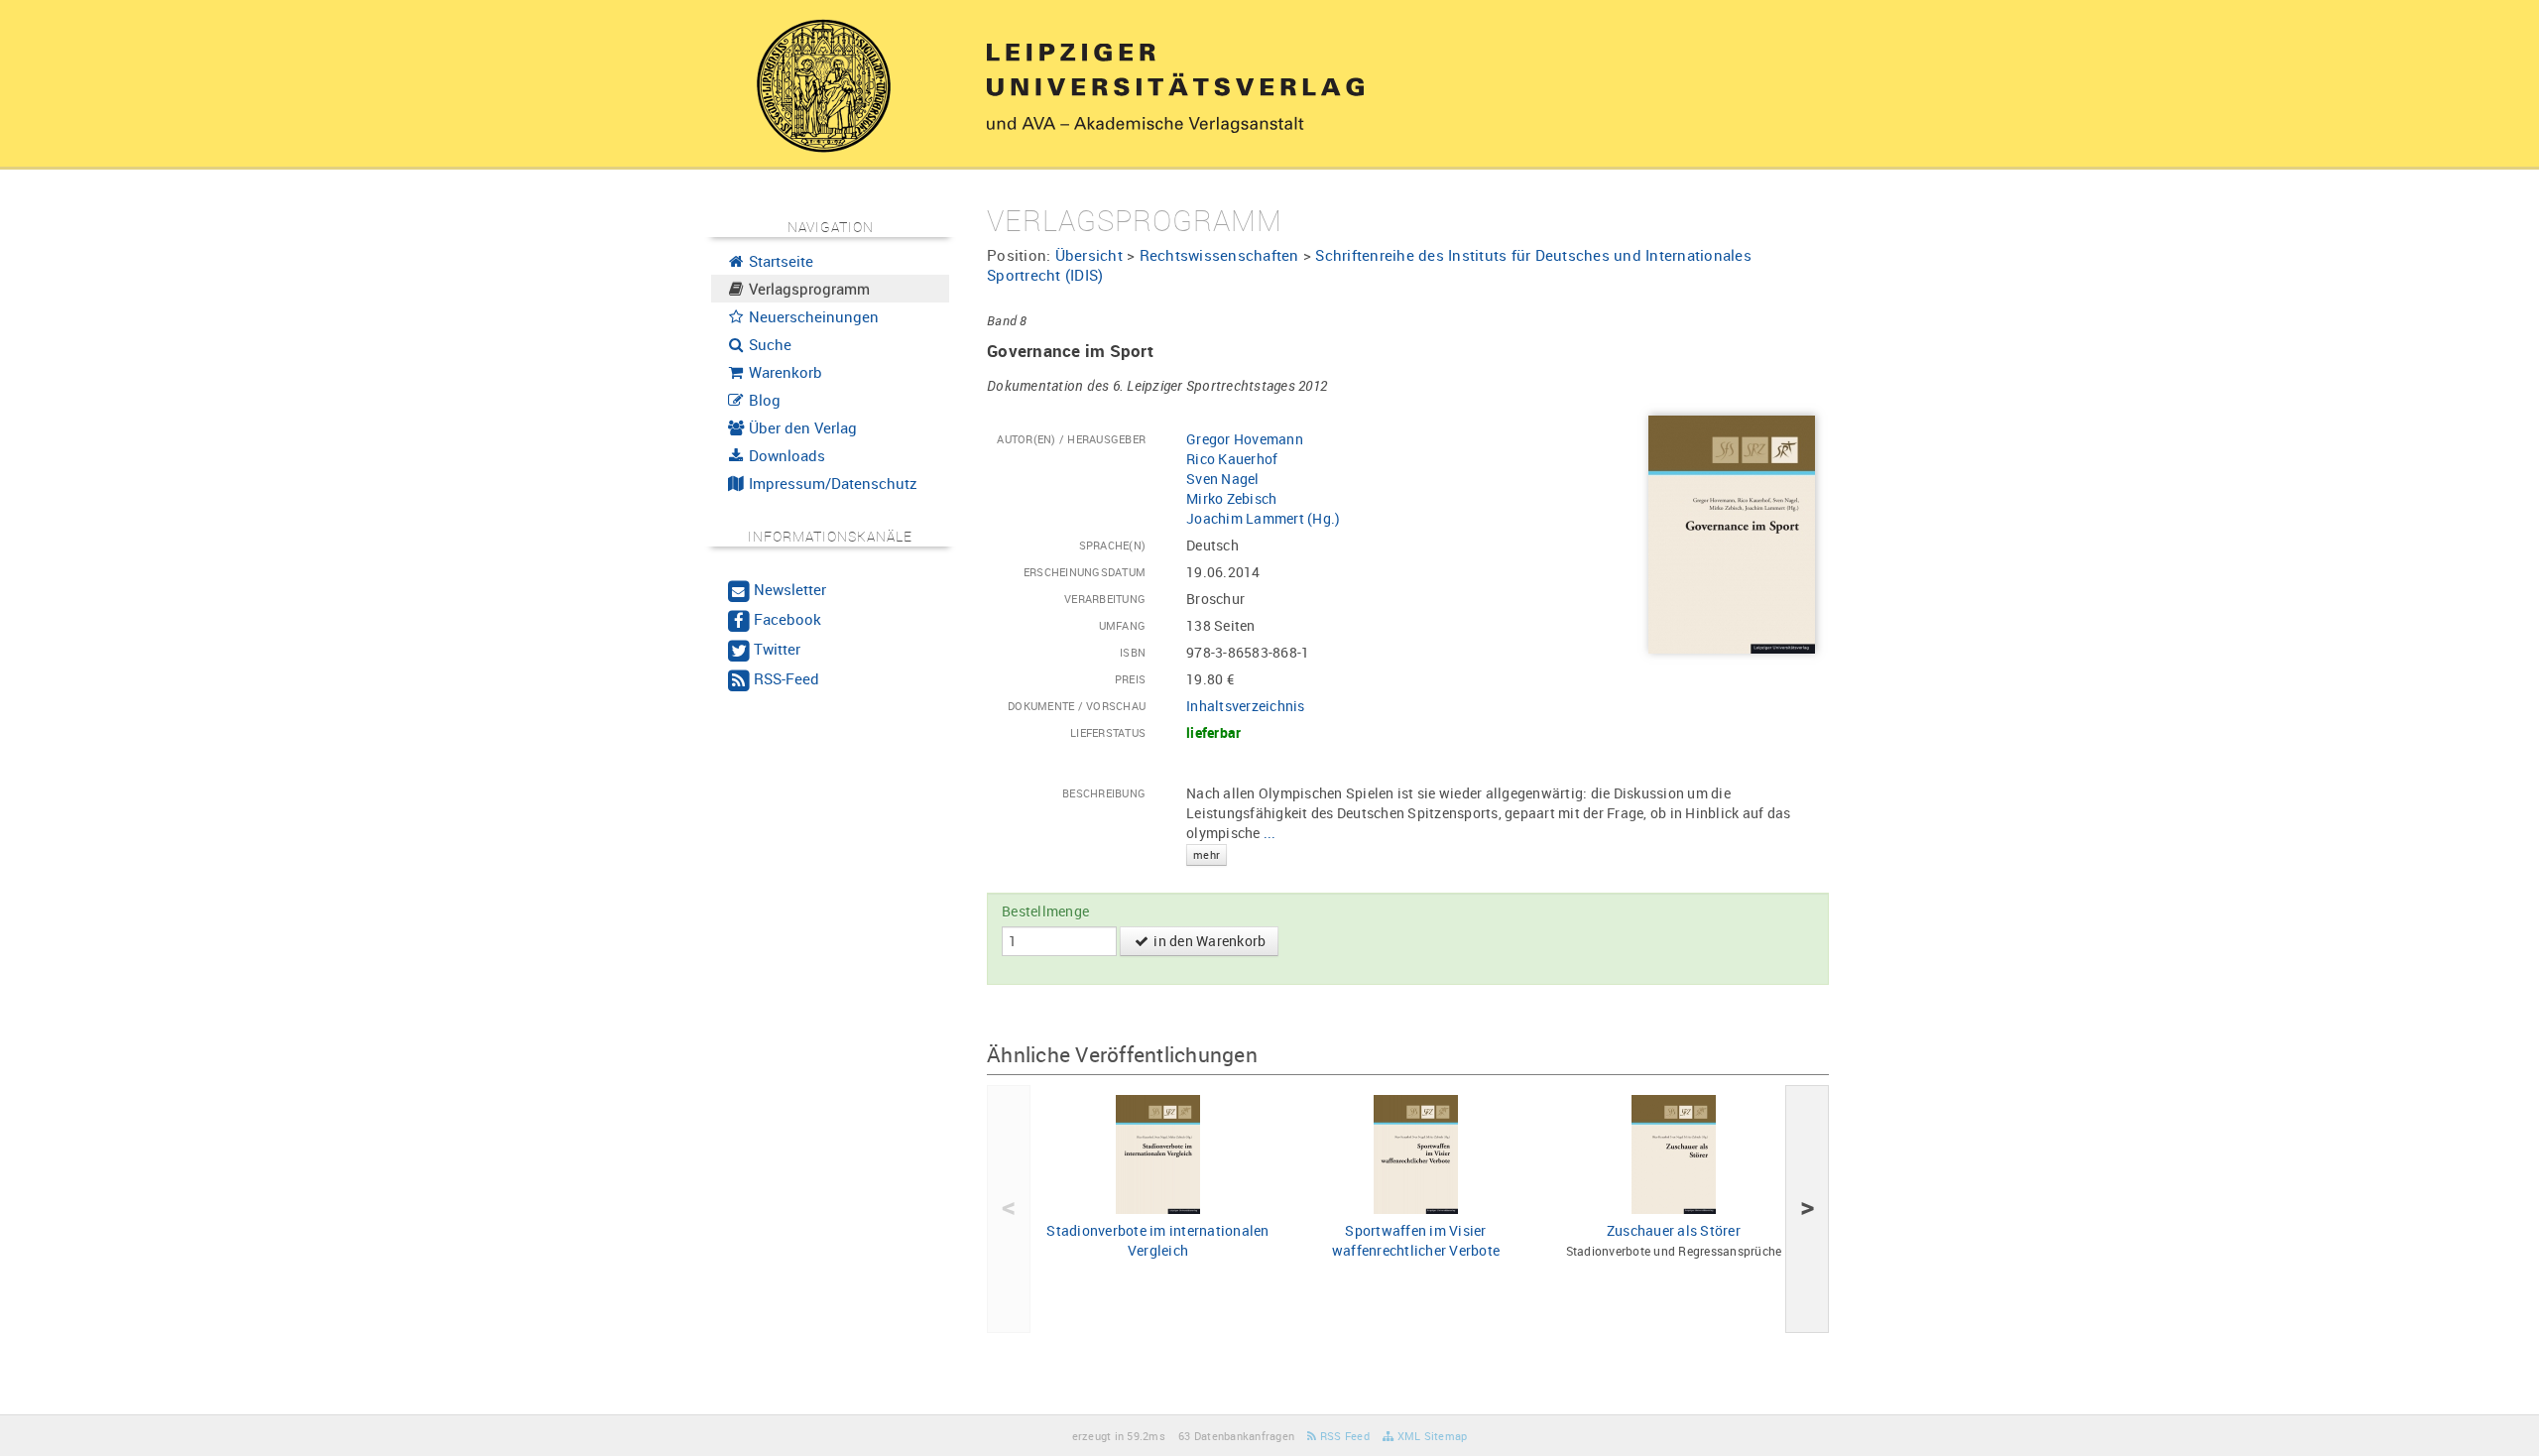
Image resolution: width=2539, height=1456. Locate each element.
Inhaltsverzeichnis (1246, 706)
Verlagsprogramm (807, 289)
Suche (768, 344)
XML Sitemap (1430, 1436)
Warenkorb (784, 372)
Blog (763, 400)
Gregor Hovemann (1245, 439)
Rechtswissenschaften (1219, 255)
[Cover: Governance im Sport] (1732, 533)
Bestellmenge (1045, 911)
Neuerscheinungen (812, 316)
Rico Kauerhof (1232, 459)
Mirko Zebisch (1231, 498)
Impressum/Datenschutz (831, 483)
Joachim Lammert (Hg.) (1263, 518)
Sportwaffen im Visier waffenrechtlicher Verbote (1416, 1240)
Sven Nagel (1223, 479)
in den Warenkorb (1208, 941)
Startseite (779, 261)
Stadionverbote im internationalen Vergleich (1157, 1240)
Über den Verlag (801, 427)
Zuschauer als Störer (1674, 1230)
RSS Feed (1343, 1436)
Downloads (785, 455)
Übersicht (1089, 255)
